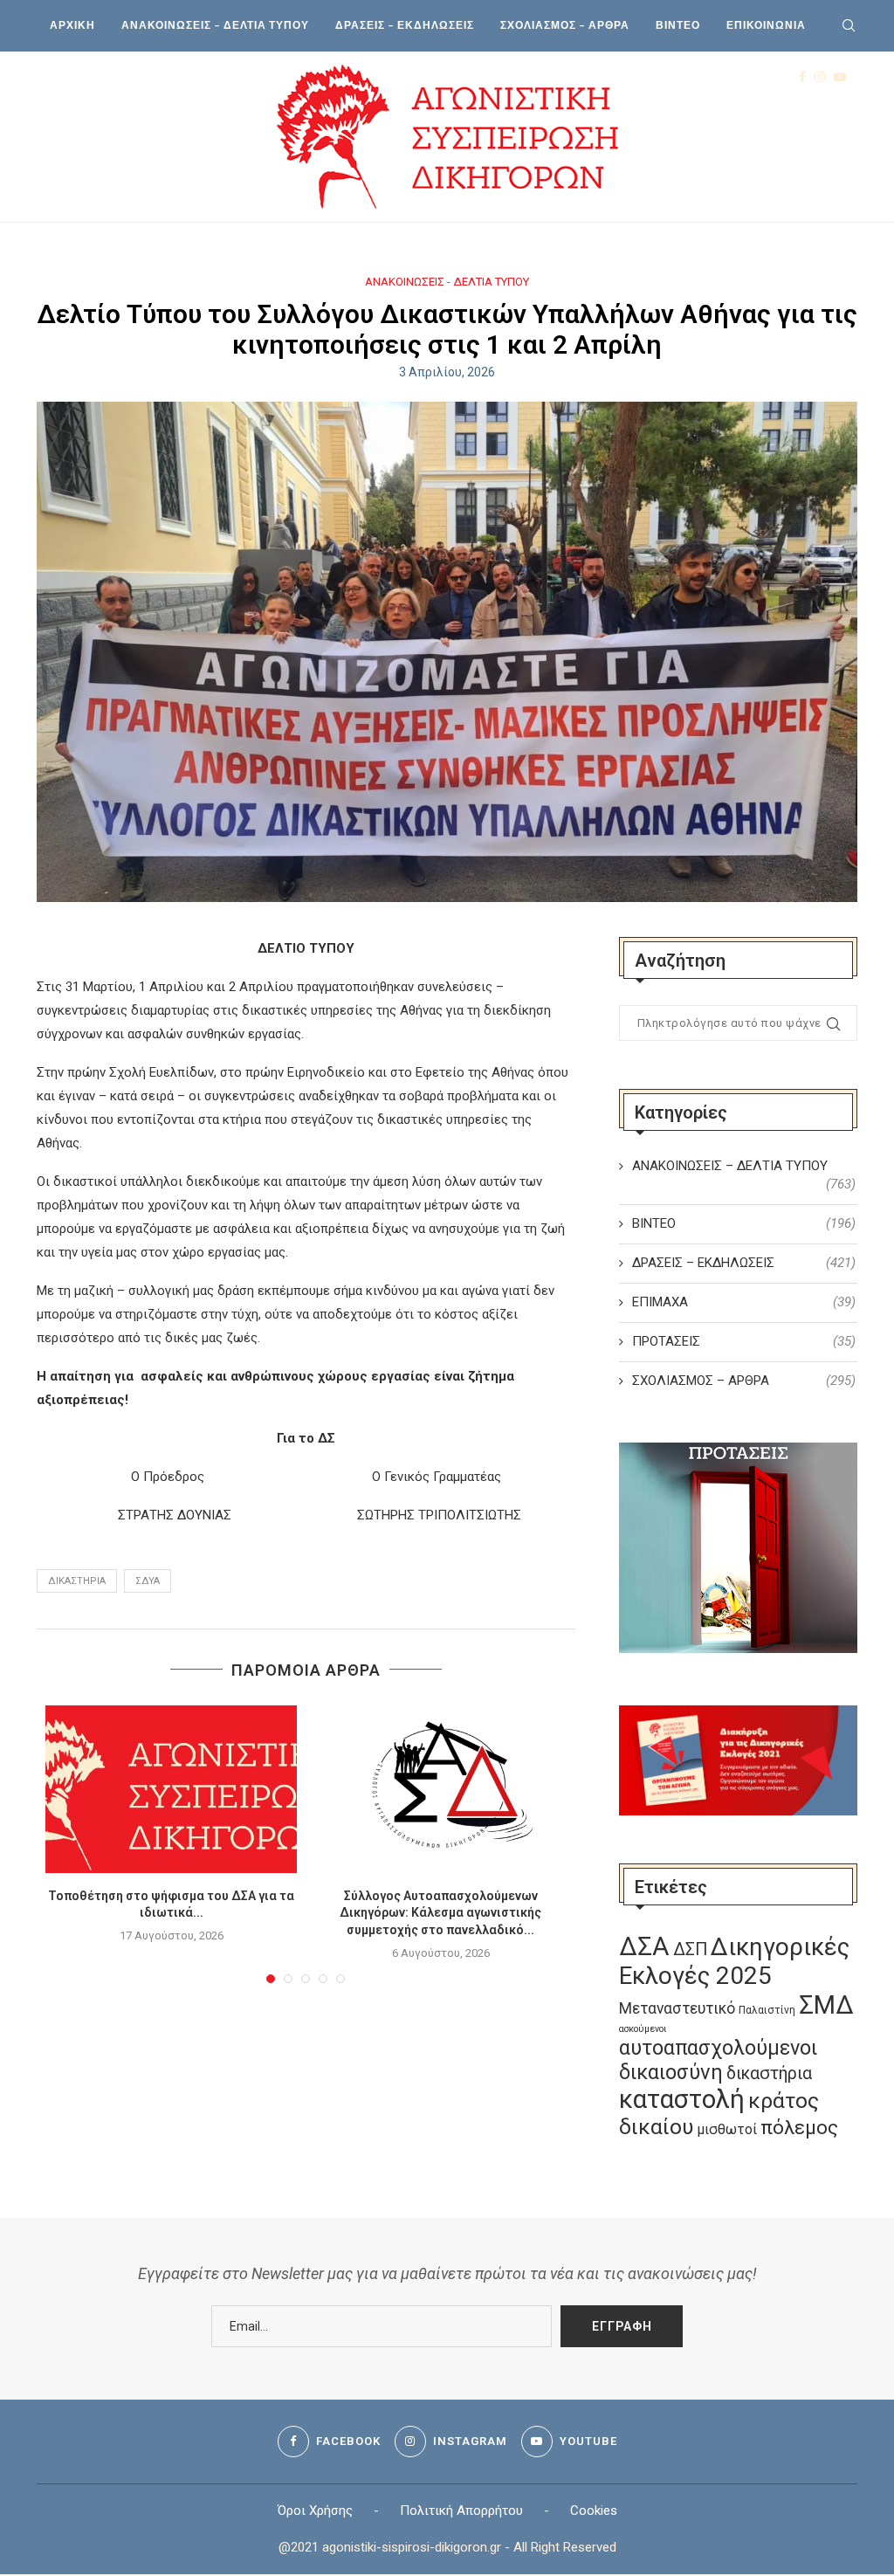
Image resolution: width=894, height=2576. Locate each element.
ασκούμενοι (643, 2029)
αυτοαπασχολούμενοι (718, 2048)
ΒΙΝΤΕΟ (678, 25)
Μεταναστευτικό (677, 2008)
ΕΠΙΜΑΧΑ (744, 1302)
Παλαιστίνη (767, 2010)
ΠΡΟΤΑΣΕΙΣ (744, 1341)
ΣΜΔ (826, 2005)
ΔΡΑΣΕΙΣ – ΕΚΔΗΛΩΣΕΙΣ (405, 25)
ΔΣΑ (644, 1946)
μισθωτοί (727, 2129)
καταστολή (682, 2099)
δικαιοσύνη (671, 2072)
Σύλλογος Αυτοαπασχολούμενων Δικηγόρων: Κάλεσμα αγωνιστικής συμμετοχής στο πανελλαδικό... (440, 1913)
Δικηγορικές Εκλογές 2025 (734, 1961)
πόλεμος (799, 2128)
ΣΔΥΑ (148, 1581)
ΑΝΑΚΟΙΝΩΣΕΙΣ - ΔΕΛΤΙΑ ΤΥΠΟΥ (447, 282)
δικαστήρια (77, 1581)
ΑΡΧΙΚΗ (72, 25)
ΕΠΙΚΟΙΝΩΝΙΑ (766, 25)
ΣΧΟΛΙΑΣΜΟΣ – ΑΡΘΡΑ (565, 25)
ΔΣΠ (690, 1949)
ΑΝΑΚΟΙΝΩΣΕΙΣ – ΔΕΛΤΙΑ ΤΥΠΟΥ (215, 25)
